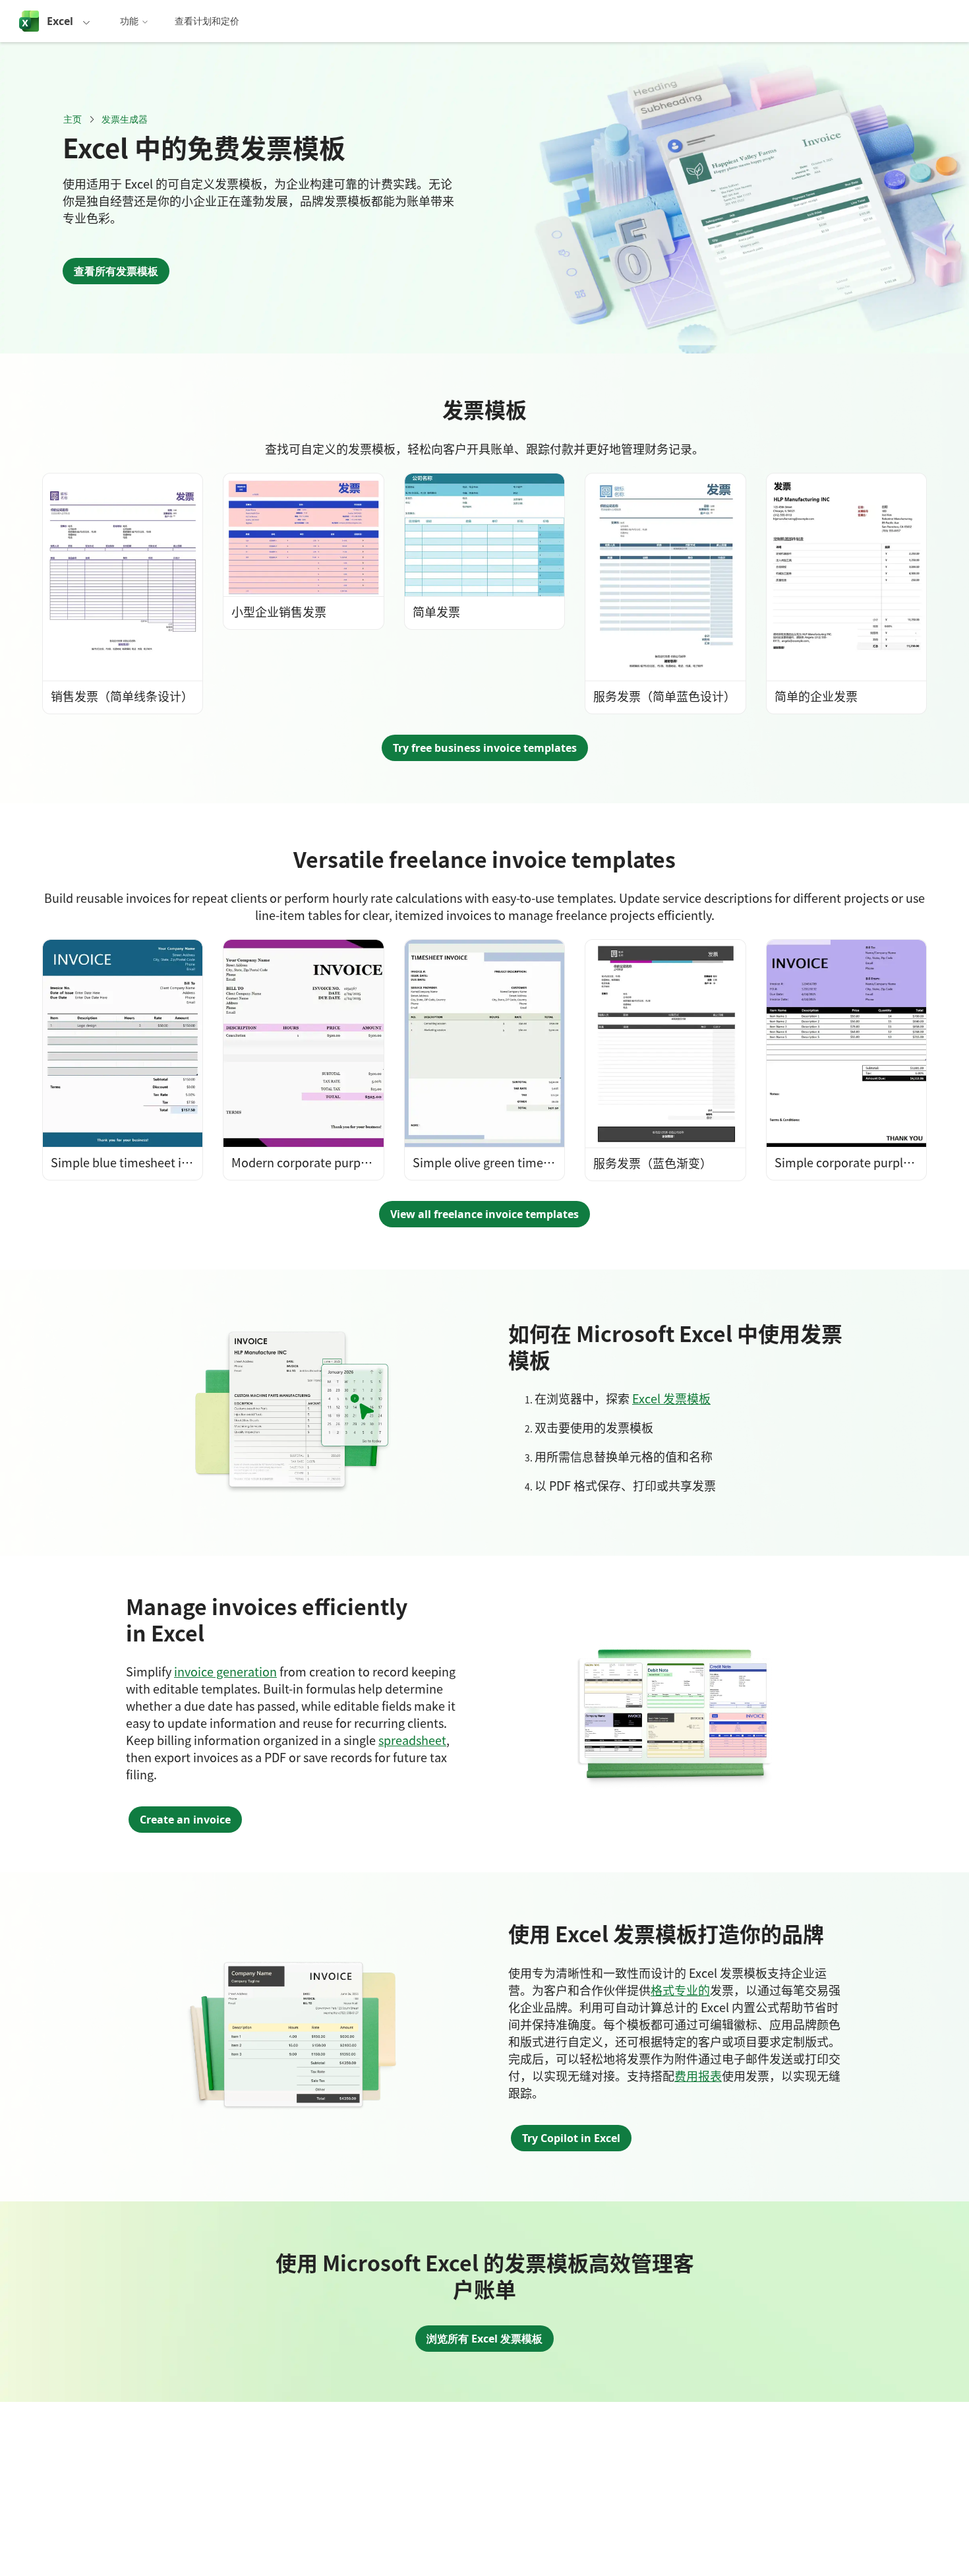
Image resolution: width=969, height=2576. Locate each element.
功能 (129, 21)
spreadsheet (412, 1740)
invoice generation (225, 1671)
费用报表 (698, 2075)
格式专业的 (680, 1990)
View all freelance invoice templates (484, 1214)
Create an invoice (185, 1820)
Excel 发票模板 (671, 1398)
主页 (73, 119)
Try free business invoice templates (485, 748)
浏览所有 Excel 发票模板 (484, 2339)
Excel (60, 21)
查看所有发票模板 (116, 271)
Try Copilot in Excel (571, 2138)
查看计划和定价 (207, 21)
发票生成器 (125, 119)
